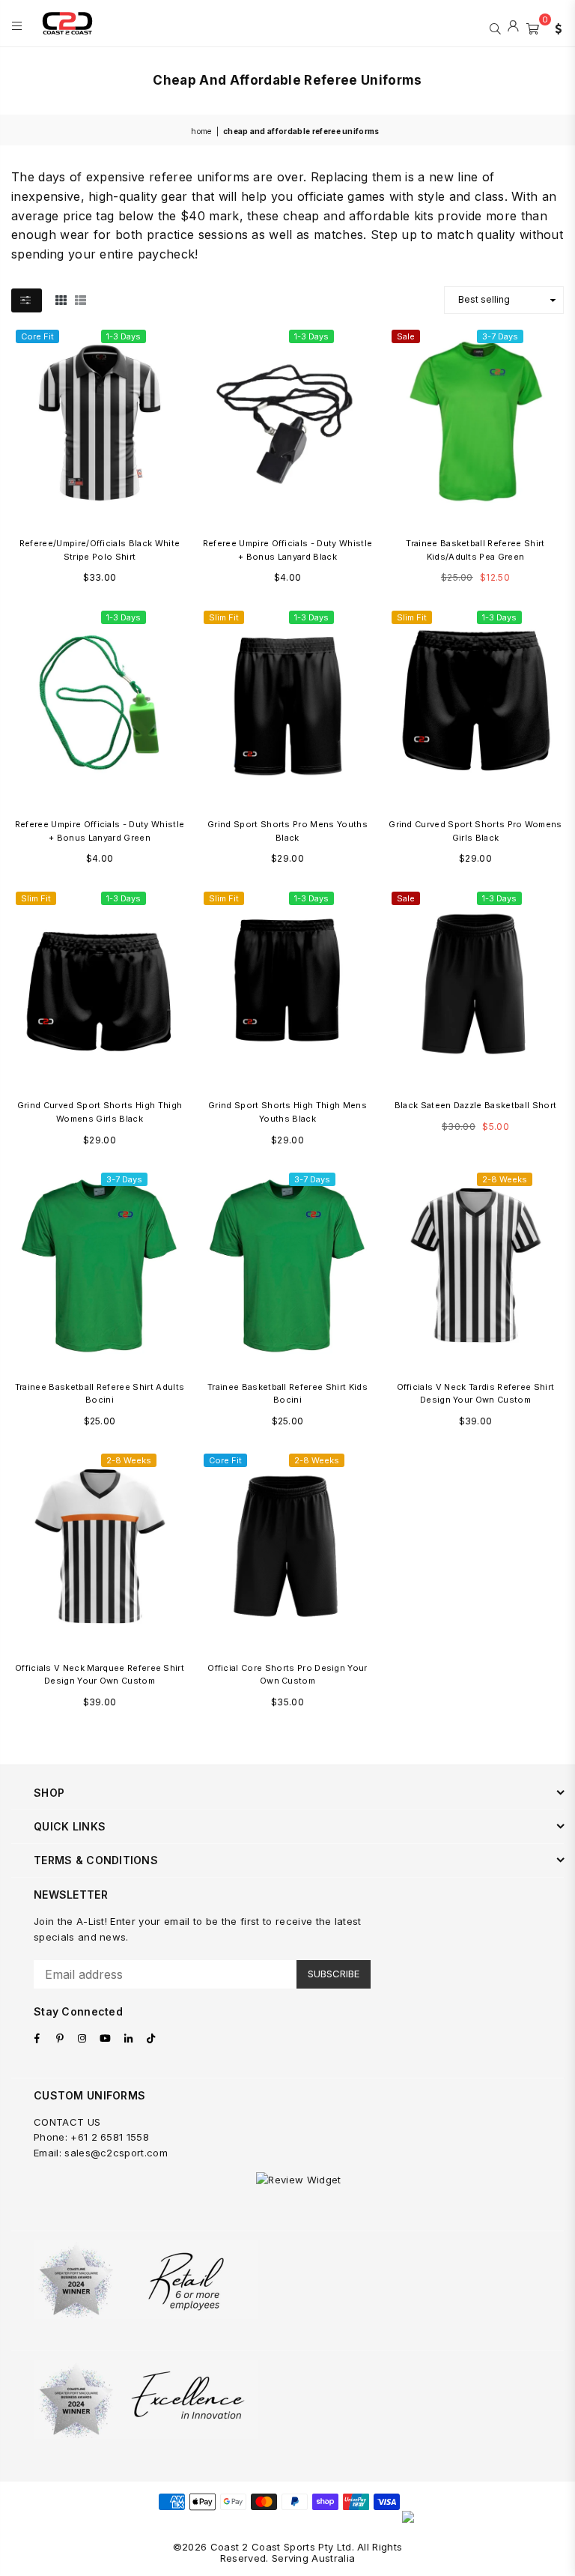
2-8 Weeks (505, 1179)
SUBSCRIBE (334, 1974)
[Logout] (513, 27)
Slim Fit (224, 617)
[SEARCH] (495, 27)
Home (201, 131)
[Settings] (555, 27)
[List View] (80, 300)
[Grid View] (61, 300)
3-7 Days (500, 336)
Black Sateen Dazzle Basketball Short (476, 1105)
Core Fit (37, 336)
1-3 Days (124, 336)
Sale (406, 336)
